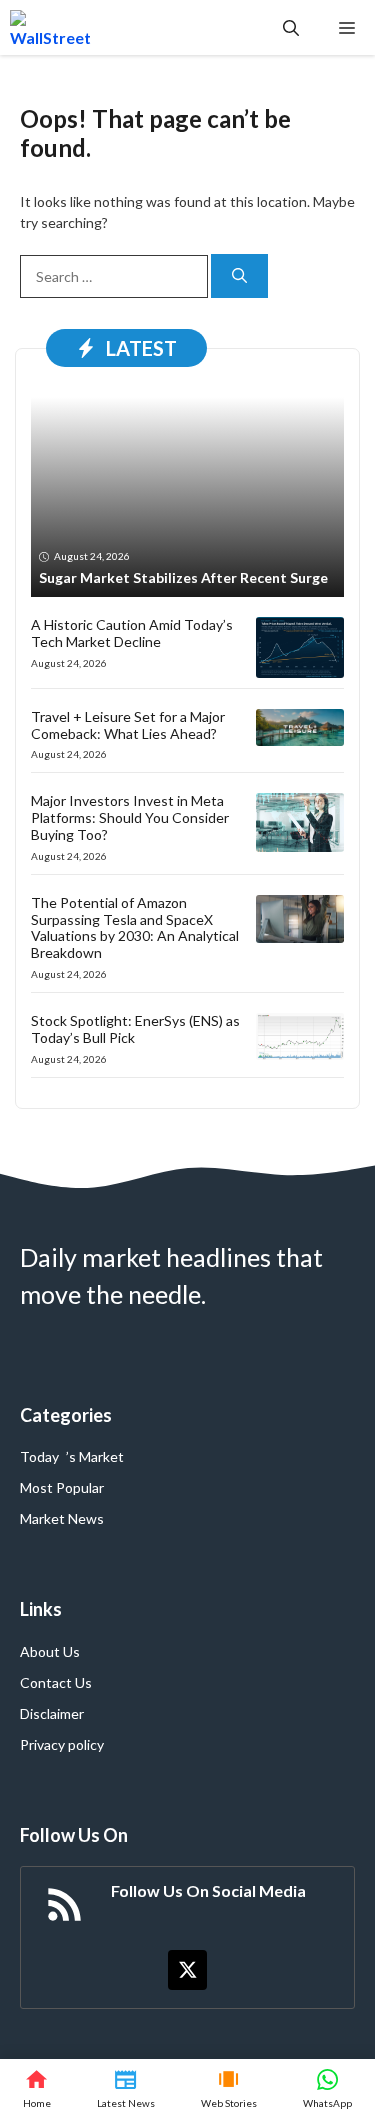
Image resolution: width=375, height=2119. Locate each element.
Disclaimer (52, 1713)
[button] (291, 27)
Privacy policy (62, 1744)
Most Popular (62, 1487)
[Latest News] (126, 2089)
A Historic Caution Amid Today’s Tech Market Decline (132, 633)
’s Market (95, 1456)
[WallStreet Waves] (50, 27)
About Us (50, 1651)
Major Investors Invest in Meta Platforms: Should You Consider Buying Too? (130, 817)
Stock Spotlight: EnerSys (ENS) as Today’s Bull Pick (135, 1029)
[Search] (239, 276)
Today (39, 1456)
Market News (62, 1518)
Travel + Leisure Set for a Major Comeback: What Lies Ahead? (128, 725)
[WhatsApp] (327, 2089)
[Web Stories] (229, 2089)
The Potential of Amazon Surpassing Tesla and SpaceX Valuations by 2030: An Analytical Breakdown (135, 927)
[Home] (37, 2089)
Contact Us (56, 1682)
